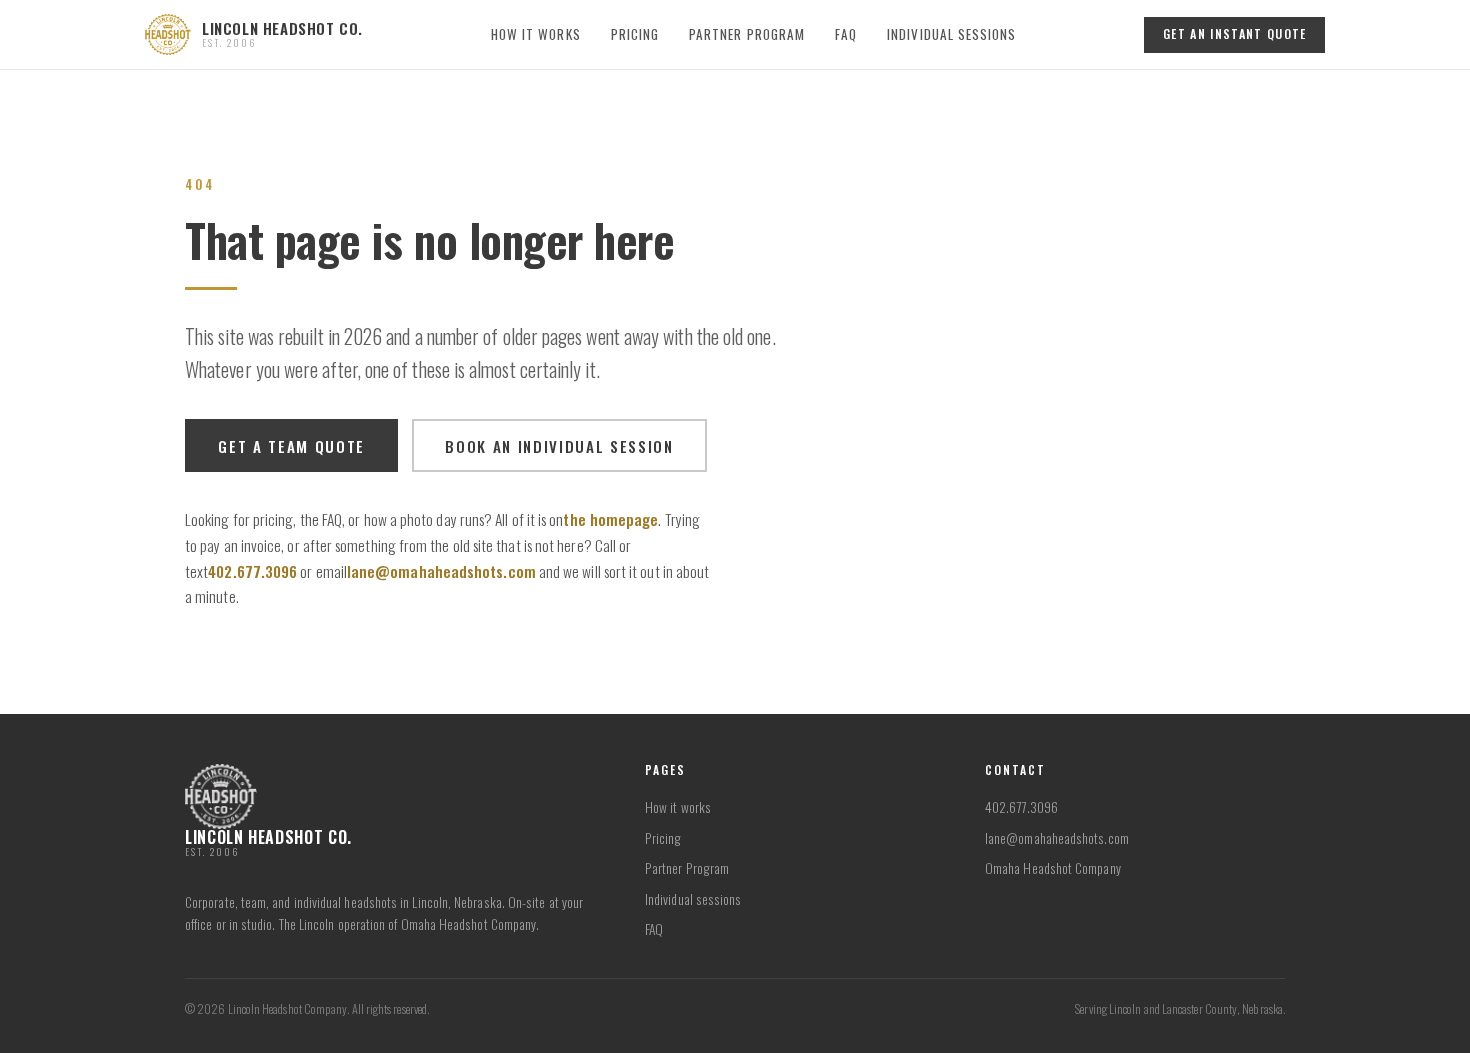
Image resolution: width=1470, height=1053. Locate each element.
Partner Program (747, 34)
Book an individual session (559, 446)
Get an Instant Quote (1235, 33)
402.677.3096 (252, 571)
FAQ (846, 34)
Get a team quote (291, 446)
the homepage (610, 519)
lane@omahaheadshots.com (441, 571)
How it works (536, 34)
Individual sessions (951, 34)
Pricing (635, 34)
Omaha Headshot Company (1053, 868)
